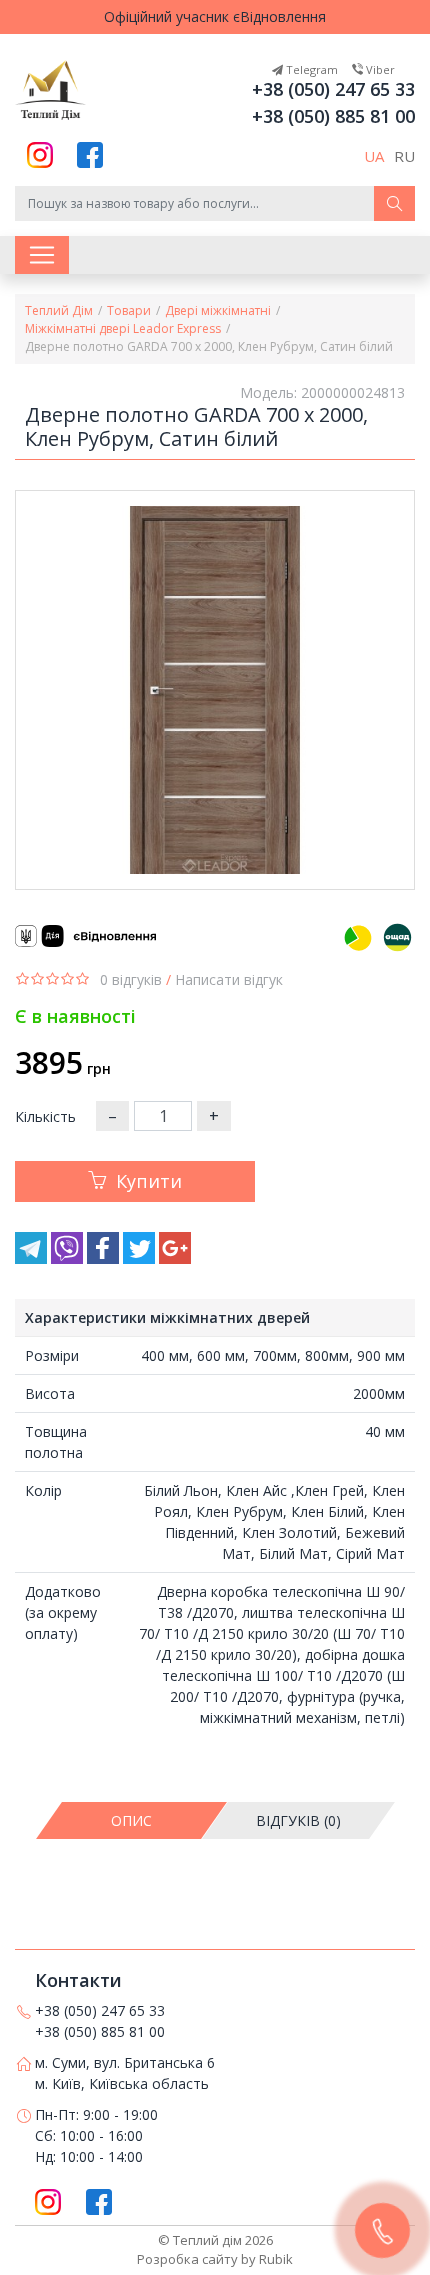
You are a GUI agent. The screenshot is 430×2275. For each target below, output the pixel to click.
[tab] (132, 1820)
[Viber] (69, 1258)
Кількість (45, 1116)
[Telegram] (33, 1258)
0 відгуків (131, 979)
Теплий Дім (59, 310)
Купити (149, 1181)
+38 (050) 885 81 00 (333, 116)
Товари (129, 310)
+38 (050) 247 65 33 (333, 89)
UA (374, 156)
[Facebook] (105, 1258)
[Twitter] (141, 1258)
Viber (379, 69)
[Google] (175, 1258)
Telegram (310, 69)
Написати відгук (229, 979)
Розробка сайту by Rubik (215, 2259)
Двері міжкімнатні (218, 310)
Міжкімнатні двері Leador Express (123, 328)
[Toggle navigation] (42, 255)
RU (404, 156)
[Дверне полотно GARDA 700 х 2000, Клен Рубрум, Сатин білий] (215, 690)
